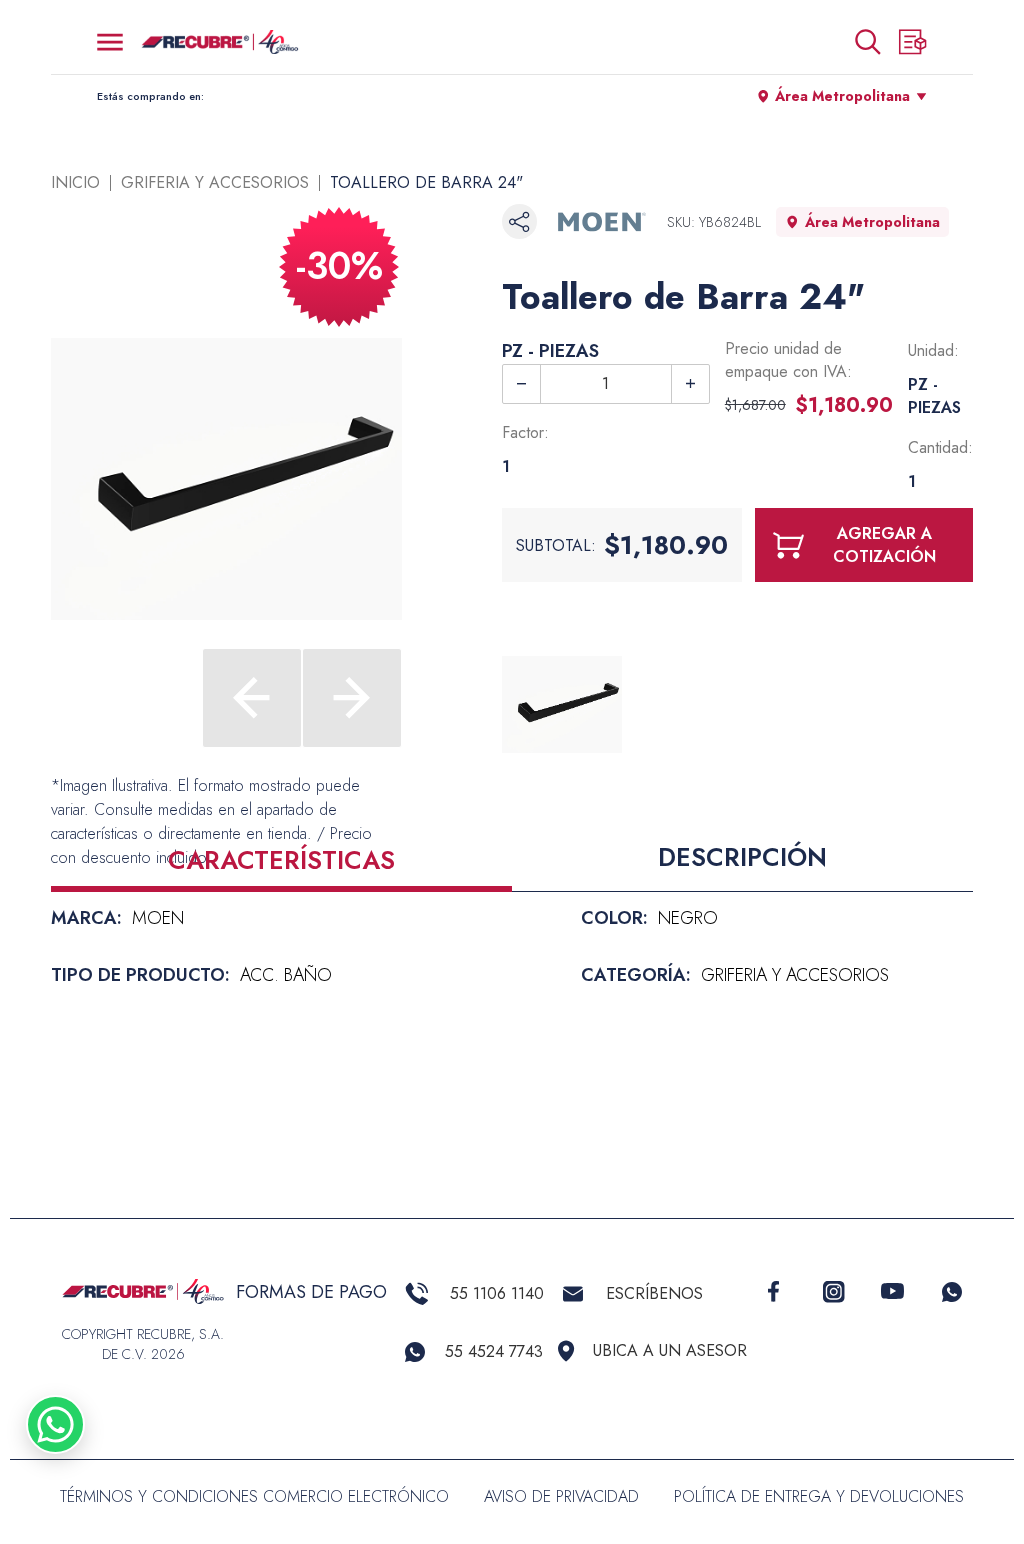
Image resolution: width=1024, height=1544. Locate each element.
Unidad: (933, 350)
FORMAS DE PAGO (311, 1292)
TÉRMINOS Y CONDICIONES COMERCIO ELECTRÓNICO (254, 1496)
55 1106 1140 (497, 1293)
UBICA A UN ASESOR (670, 1350)
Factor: (525, 432)
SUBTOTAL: (556, 545)
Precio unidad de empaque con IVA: (788, 360)
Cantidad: (940, 447)
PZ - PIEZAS (550, 351)
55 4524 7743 (494, 1351)
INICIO (75, 182)
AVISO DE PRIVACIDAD (561, 1496)
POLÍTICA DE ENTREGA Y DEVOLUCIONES (819, 1496)
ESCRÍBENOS (654, 1293)
